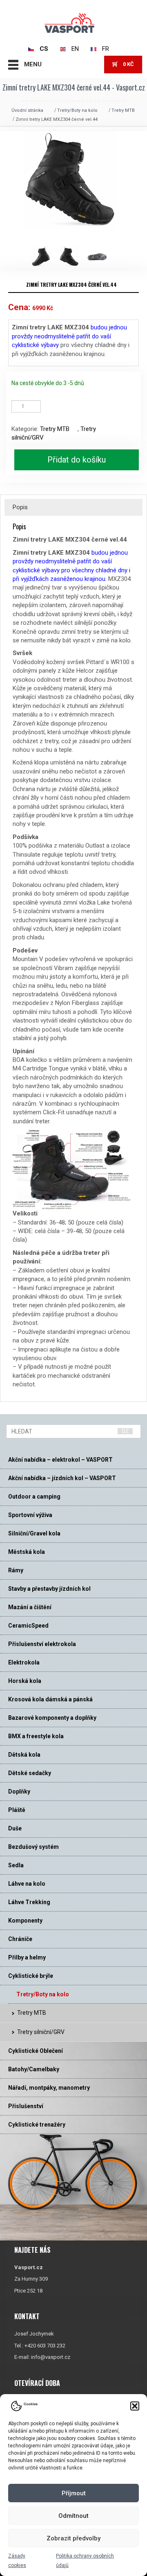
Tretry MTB (123, 110)
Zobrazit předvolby (73, 2538)
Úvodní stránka (27, 110)
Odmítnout (73, 2516)
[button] (135, 2406)
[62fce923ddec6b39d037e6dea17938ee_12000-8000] (73, 256)
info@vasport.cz (51, 2357)
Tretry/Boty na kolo (77, 110)
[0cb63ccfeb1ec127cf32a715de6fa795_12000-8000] (101, 256)
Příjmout (74, 2493)
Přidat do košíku (77, 460)
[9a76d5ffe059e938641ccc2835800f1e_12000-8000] (45, 256)
